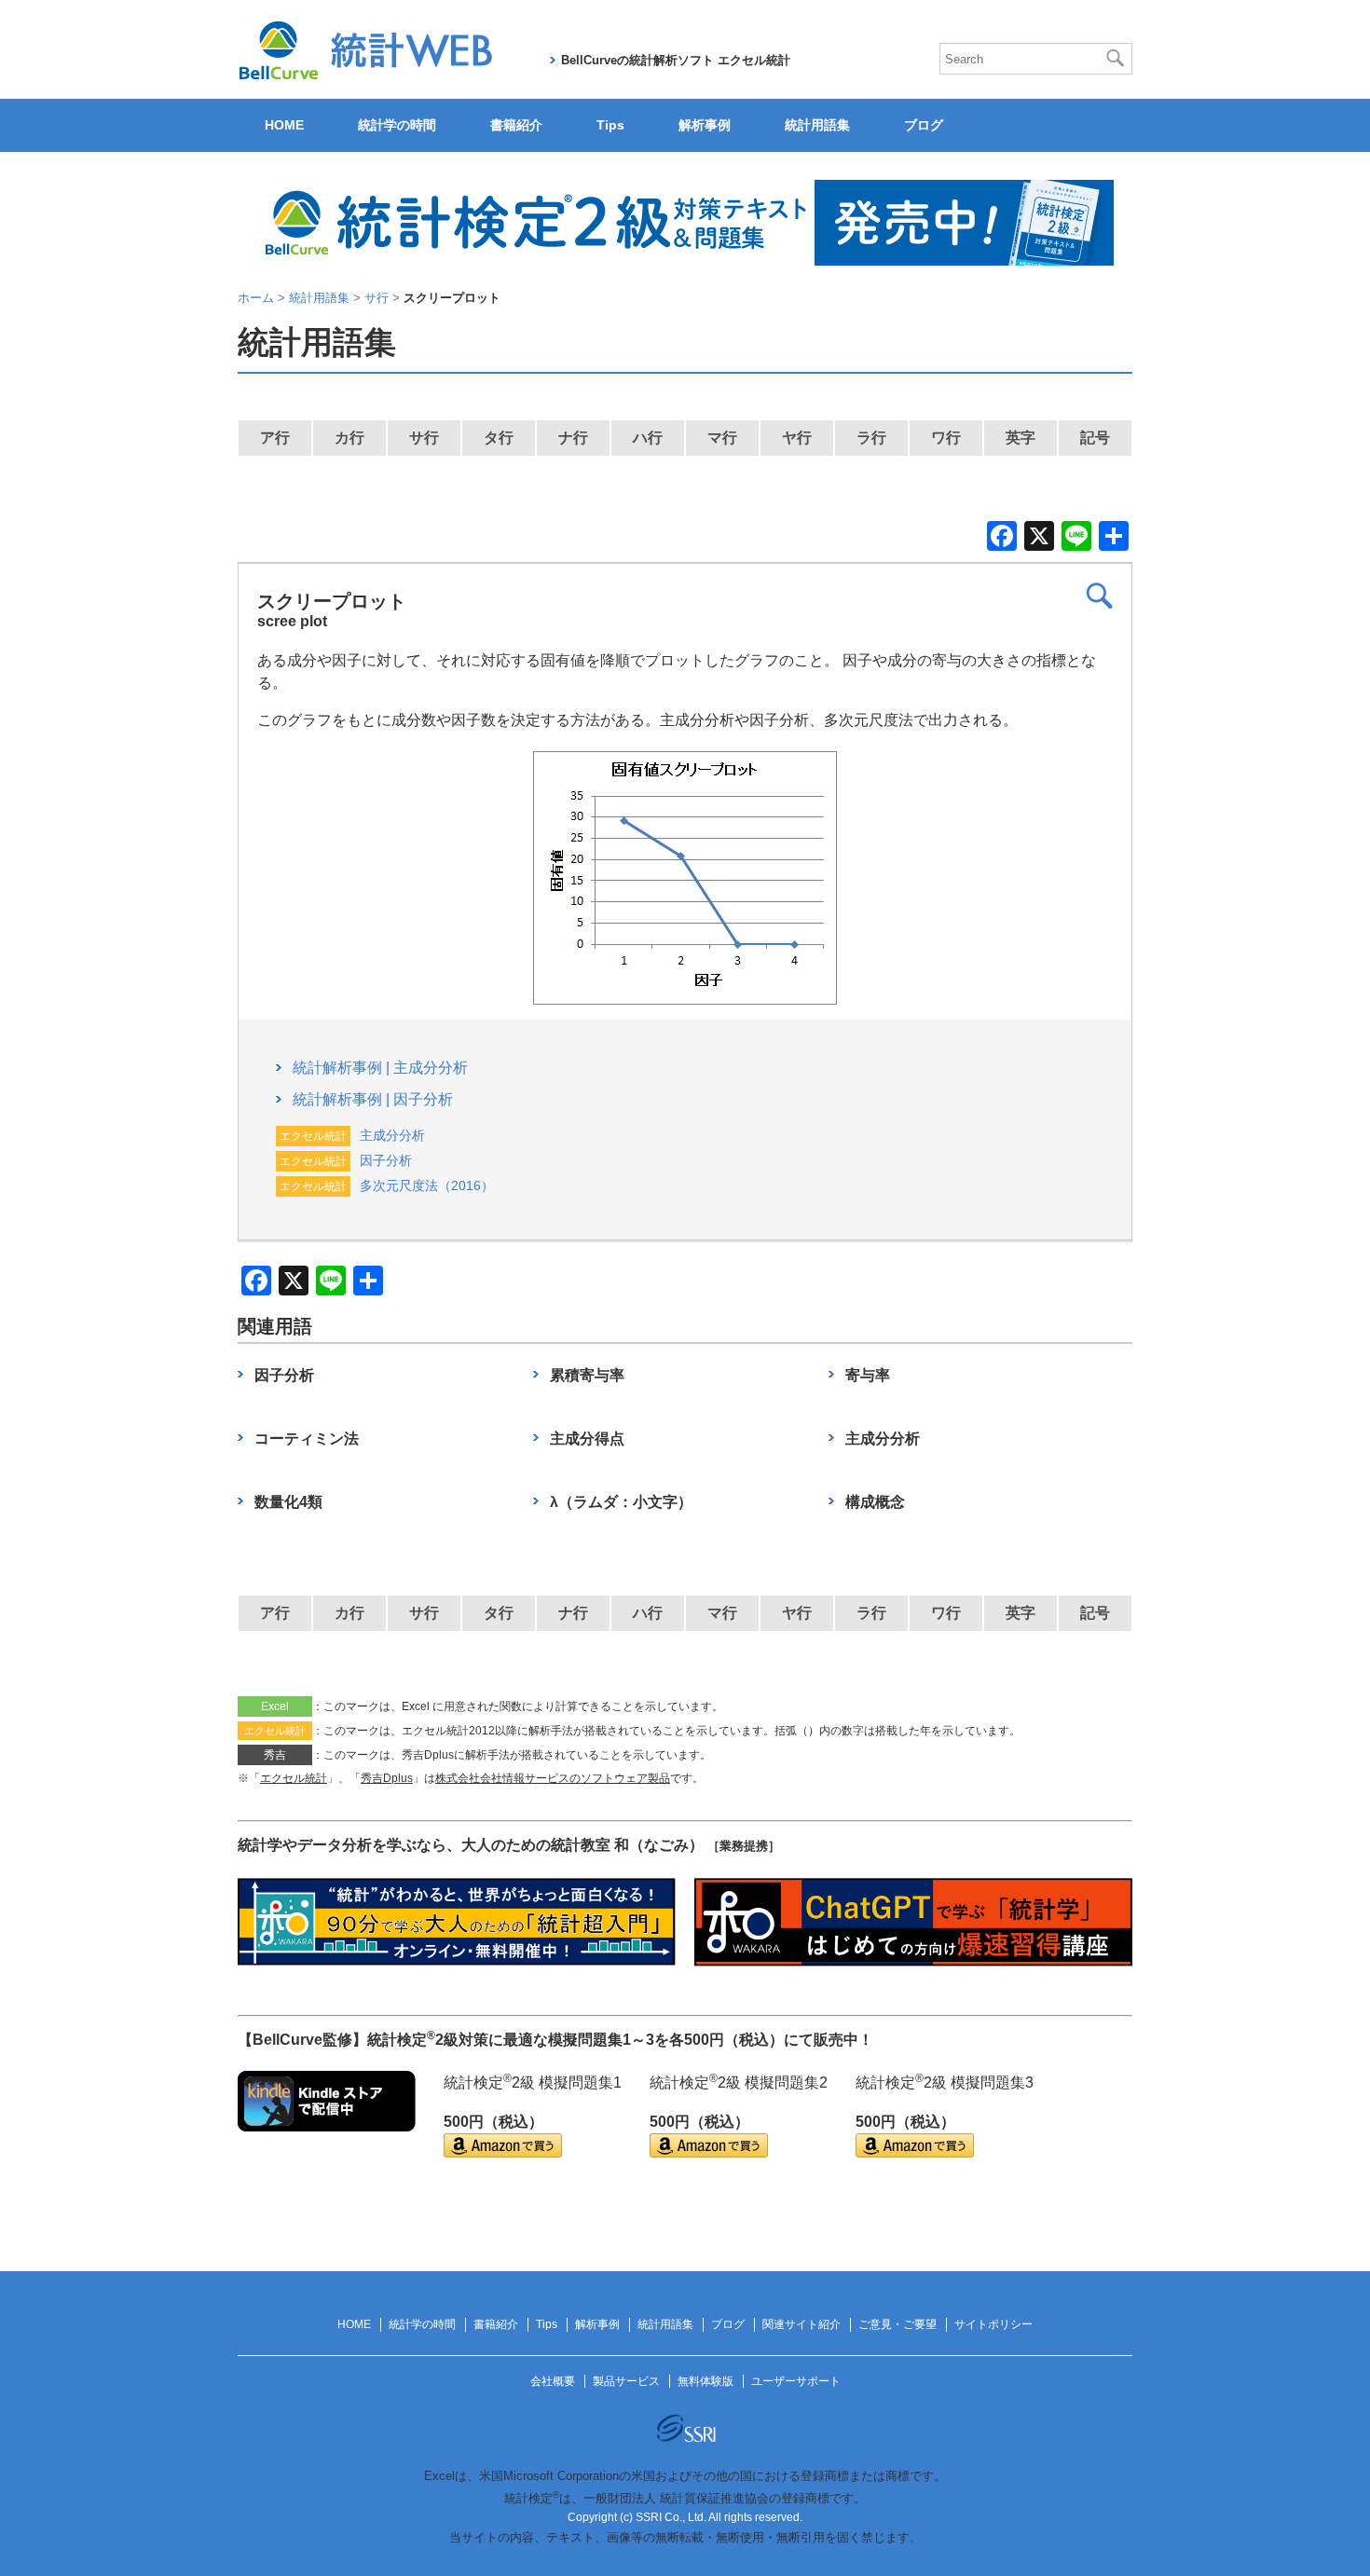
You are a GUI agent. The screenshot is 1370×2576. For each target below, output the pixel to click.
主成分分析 (392, 1135)
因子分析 (386, 1160)
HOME (284, 125)
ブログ (924, 125)
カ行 (349, 438)
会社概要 (553, 2381)
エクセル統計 (294, 1778)
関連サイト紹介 (801, 2324)
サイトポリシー (993, 2324)
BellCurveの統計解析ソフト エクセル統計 (676, 60)
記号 (1095, 438)
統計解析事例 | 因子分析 (373, 1099)
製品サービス (626, 2381)
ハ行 (648, 438)
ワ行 (946, 438)
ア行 (275, 438)
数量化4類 (288, 1502)
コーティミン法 (307, 1439)
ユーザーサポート (796, 2381)
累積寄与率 (587, 1375)
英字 (1021, 438)
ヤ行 (797, 438)
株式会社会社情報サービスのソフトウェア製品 (553, 1778)
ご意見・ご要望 (897, 2324)
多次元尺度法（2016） (427, 1185)
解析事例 (705, 125)
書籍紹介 (516, 125)
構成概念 (875, 1502)
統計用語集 (817, 125)
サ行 (424, 438)
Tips (610, 125)
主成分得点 (587, 1439)
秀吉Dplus (387, 1778)
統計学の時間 (397, 125)
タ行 (499, 438)
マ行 (722, 438)
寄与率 (868, 1375)
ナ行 (573, 438)
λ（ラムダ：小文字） (621, 1502)
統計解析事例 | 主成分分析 (380, 1068)
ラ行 (871, 438)
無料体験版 (706, 2381)
